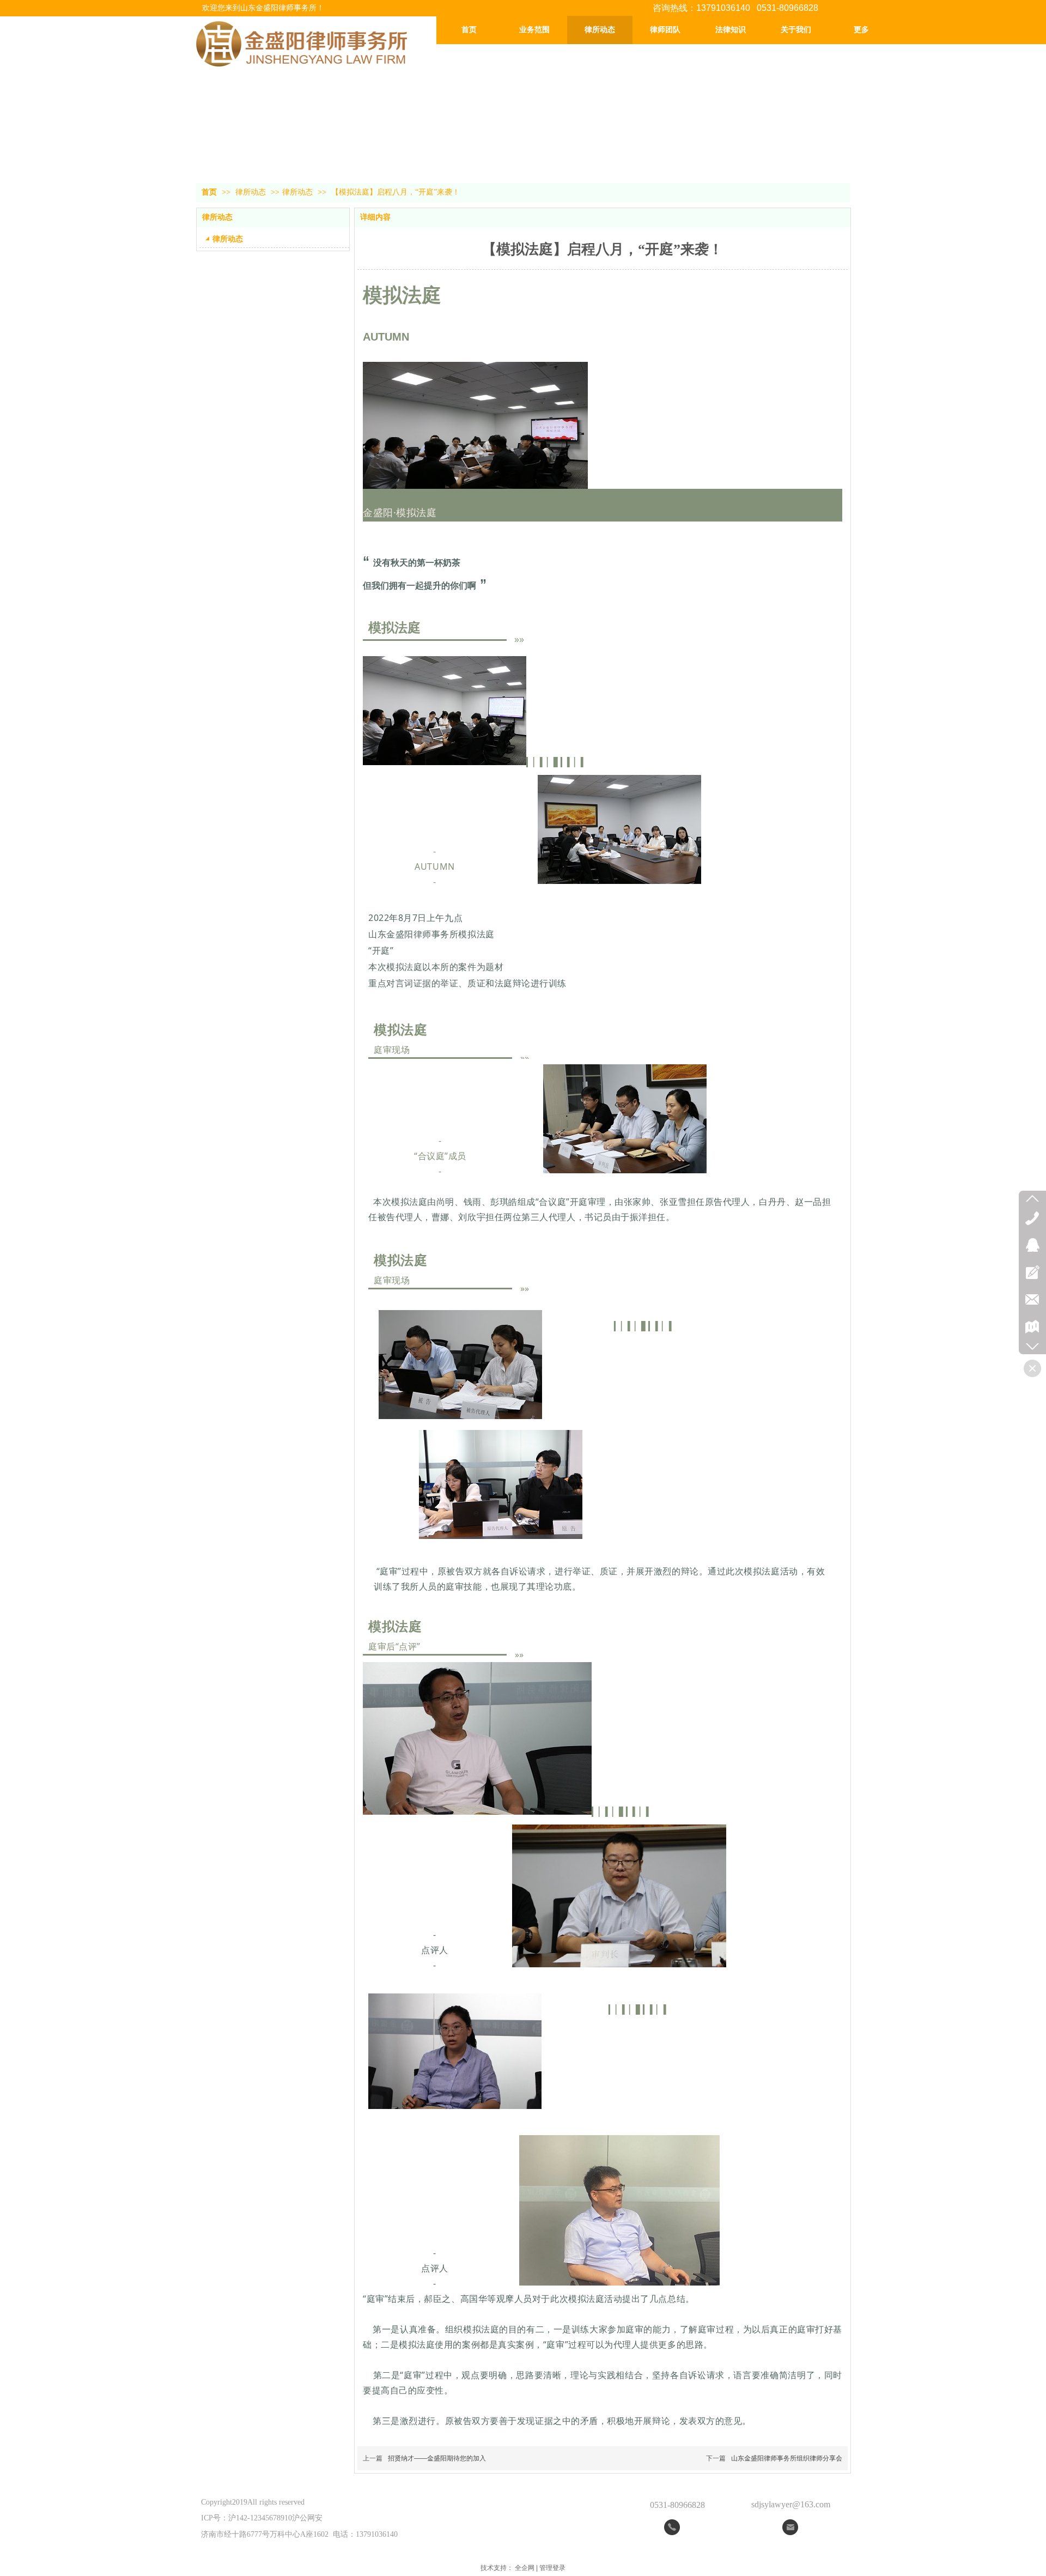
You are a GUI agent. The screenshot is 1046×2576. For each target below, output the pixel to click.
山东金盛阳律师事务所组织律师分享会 (787, 2458)
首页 (209, 192)
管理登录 (552, 2568)
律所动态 (252, 192)
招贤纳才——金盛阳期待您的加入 (437, 2458)
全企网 (525, 2568)
